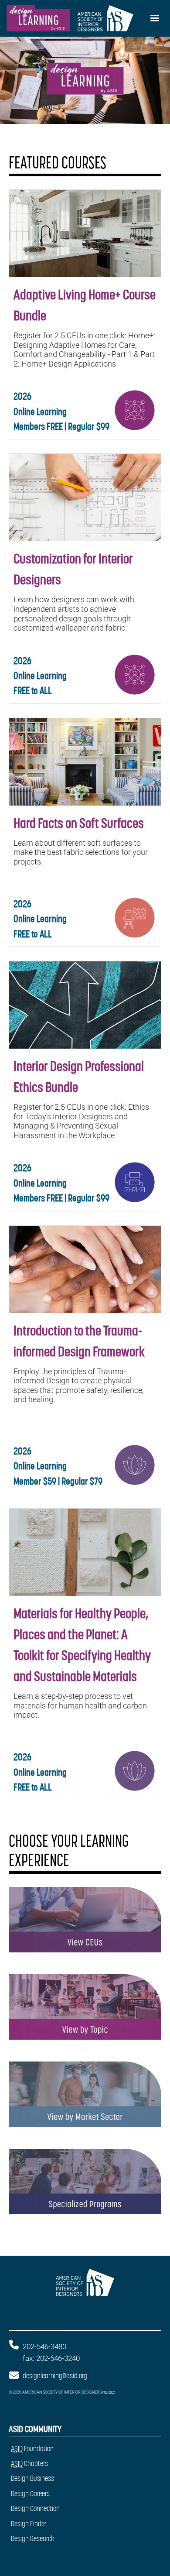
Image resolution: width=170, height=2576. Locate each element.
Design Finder (29, 2524)
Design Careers (30, 2494)
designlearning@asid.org (55, 2376)
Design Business (32, 2478)
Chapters (29, 2463)
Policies (109, 2392)
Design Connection (35, 2508)
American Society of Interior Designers (73, 2288)
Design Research (33, 2538)
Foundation (32, 2449)
